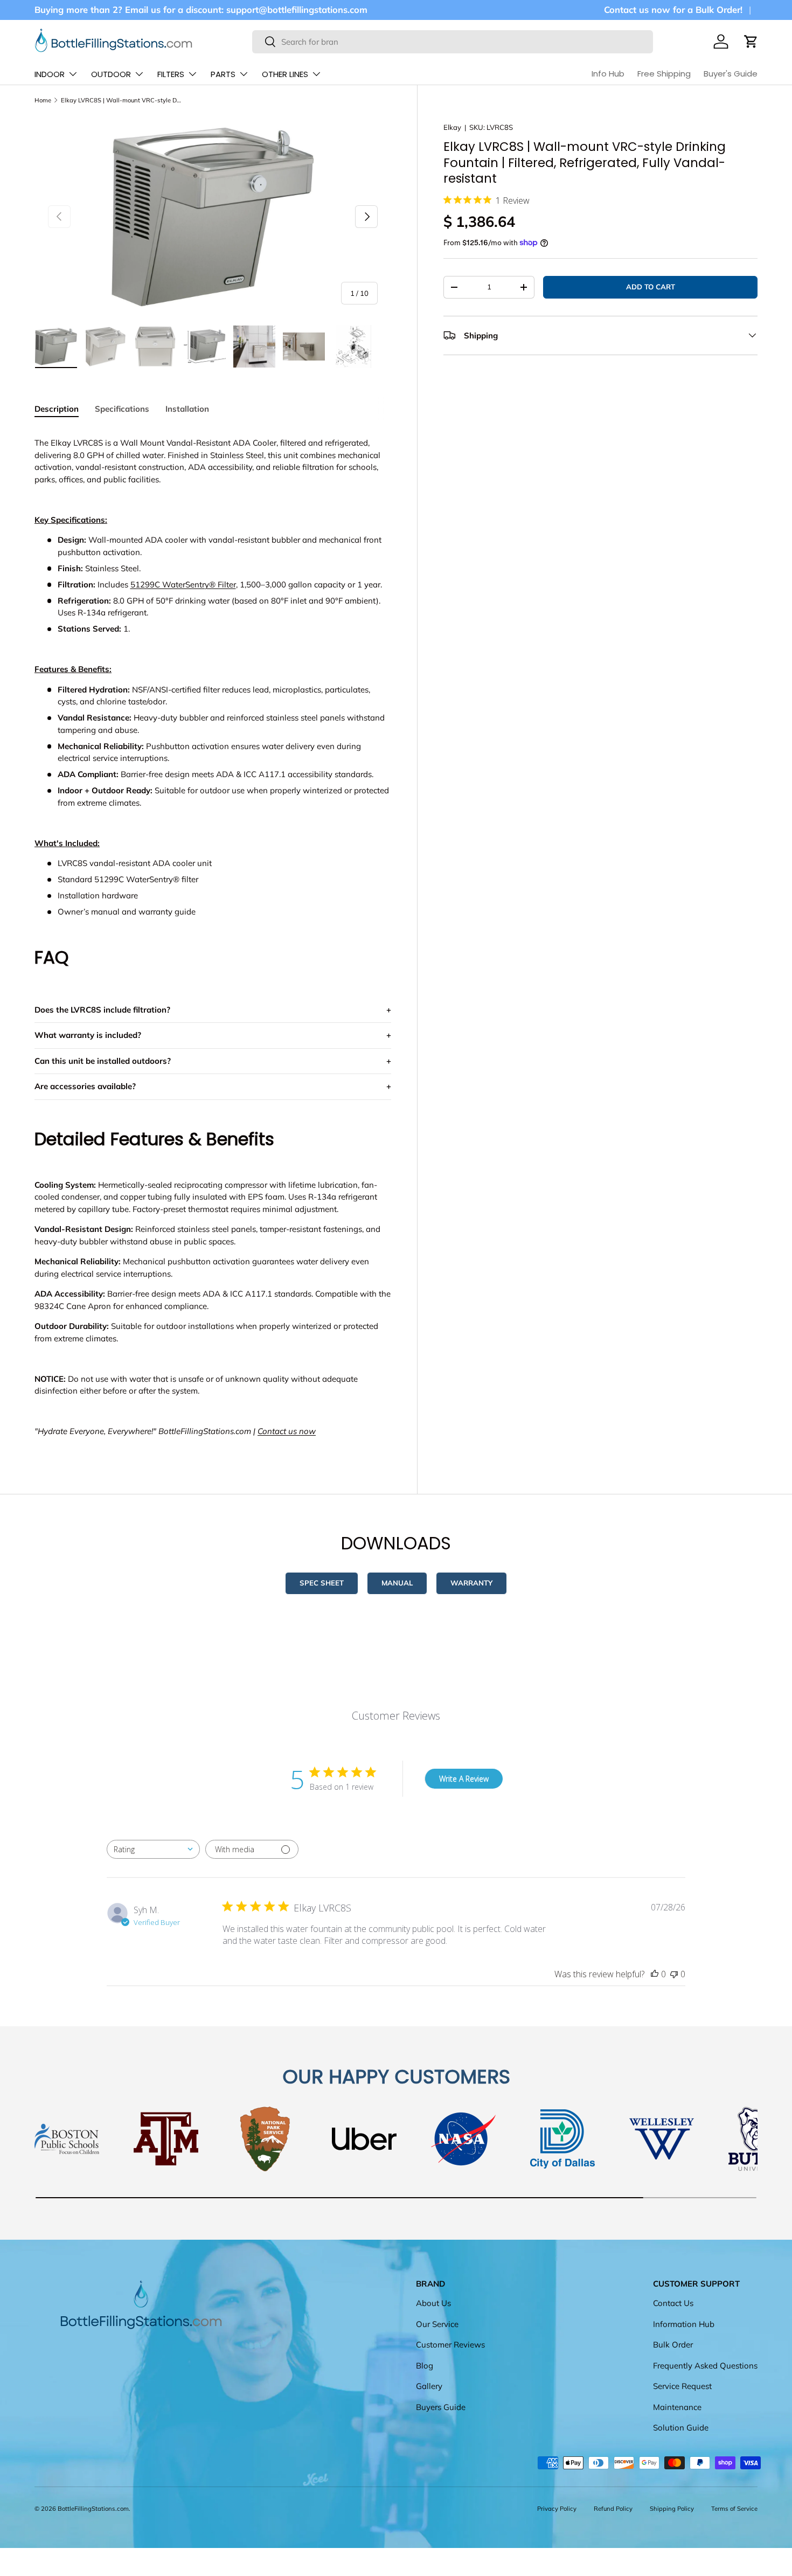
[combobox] (453, 42)
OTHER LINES (285, 74)
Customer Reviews (450, 2345)
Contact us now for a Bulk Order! (673, 9)
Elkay (452, 127)
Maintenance (677, 2407)
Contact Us (673, 2303)
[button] (751, 41)
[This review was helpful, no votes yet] (655, 1974)
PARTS (223, 74)
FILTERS (171, 74)
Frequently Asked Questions (705, 2365)
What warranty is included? (88, 1035)
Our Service (437, 2324)
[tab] (57, 409)
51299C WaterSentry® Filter (183, 584)
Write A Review (464, 1779)
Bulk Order (673, 2345)
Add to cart (651, 287)
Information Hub (684, 2324)
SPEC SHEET (322, 1583)
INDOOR (50, 74)
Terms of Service (734, 2509)
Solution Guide (681, 2428)
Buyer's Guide (731, 74)
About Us (433, 2303)
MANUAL (397, 1583)
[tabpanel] (213, 937)
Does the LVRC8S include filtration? (102, 1010)
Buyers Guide (441, 2407)
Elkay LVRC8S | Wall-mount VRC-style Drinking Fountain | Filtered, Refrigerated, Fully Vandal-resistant (121, 100)
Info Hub (608, 74)
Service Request (682, 2386)
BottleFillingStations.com (93, 2509)
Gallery (429, 2386)
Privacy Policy (557, 2509)
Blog (425, 2365)
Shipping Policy (672, 2509)
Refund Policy (613, 2509)
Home (43, 100)
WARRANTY (471, 1583)
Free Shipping (664, 74)
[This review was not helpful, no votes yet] (674, 1974)
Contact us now (287, 1431)
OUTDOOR (111, 74)
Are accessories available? (85, 1086)
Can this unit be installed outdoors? (103, 1061)
